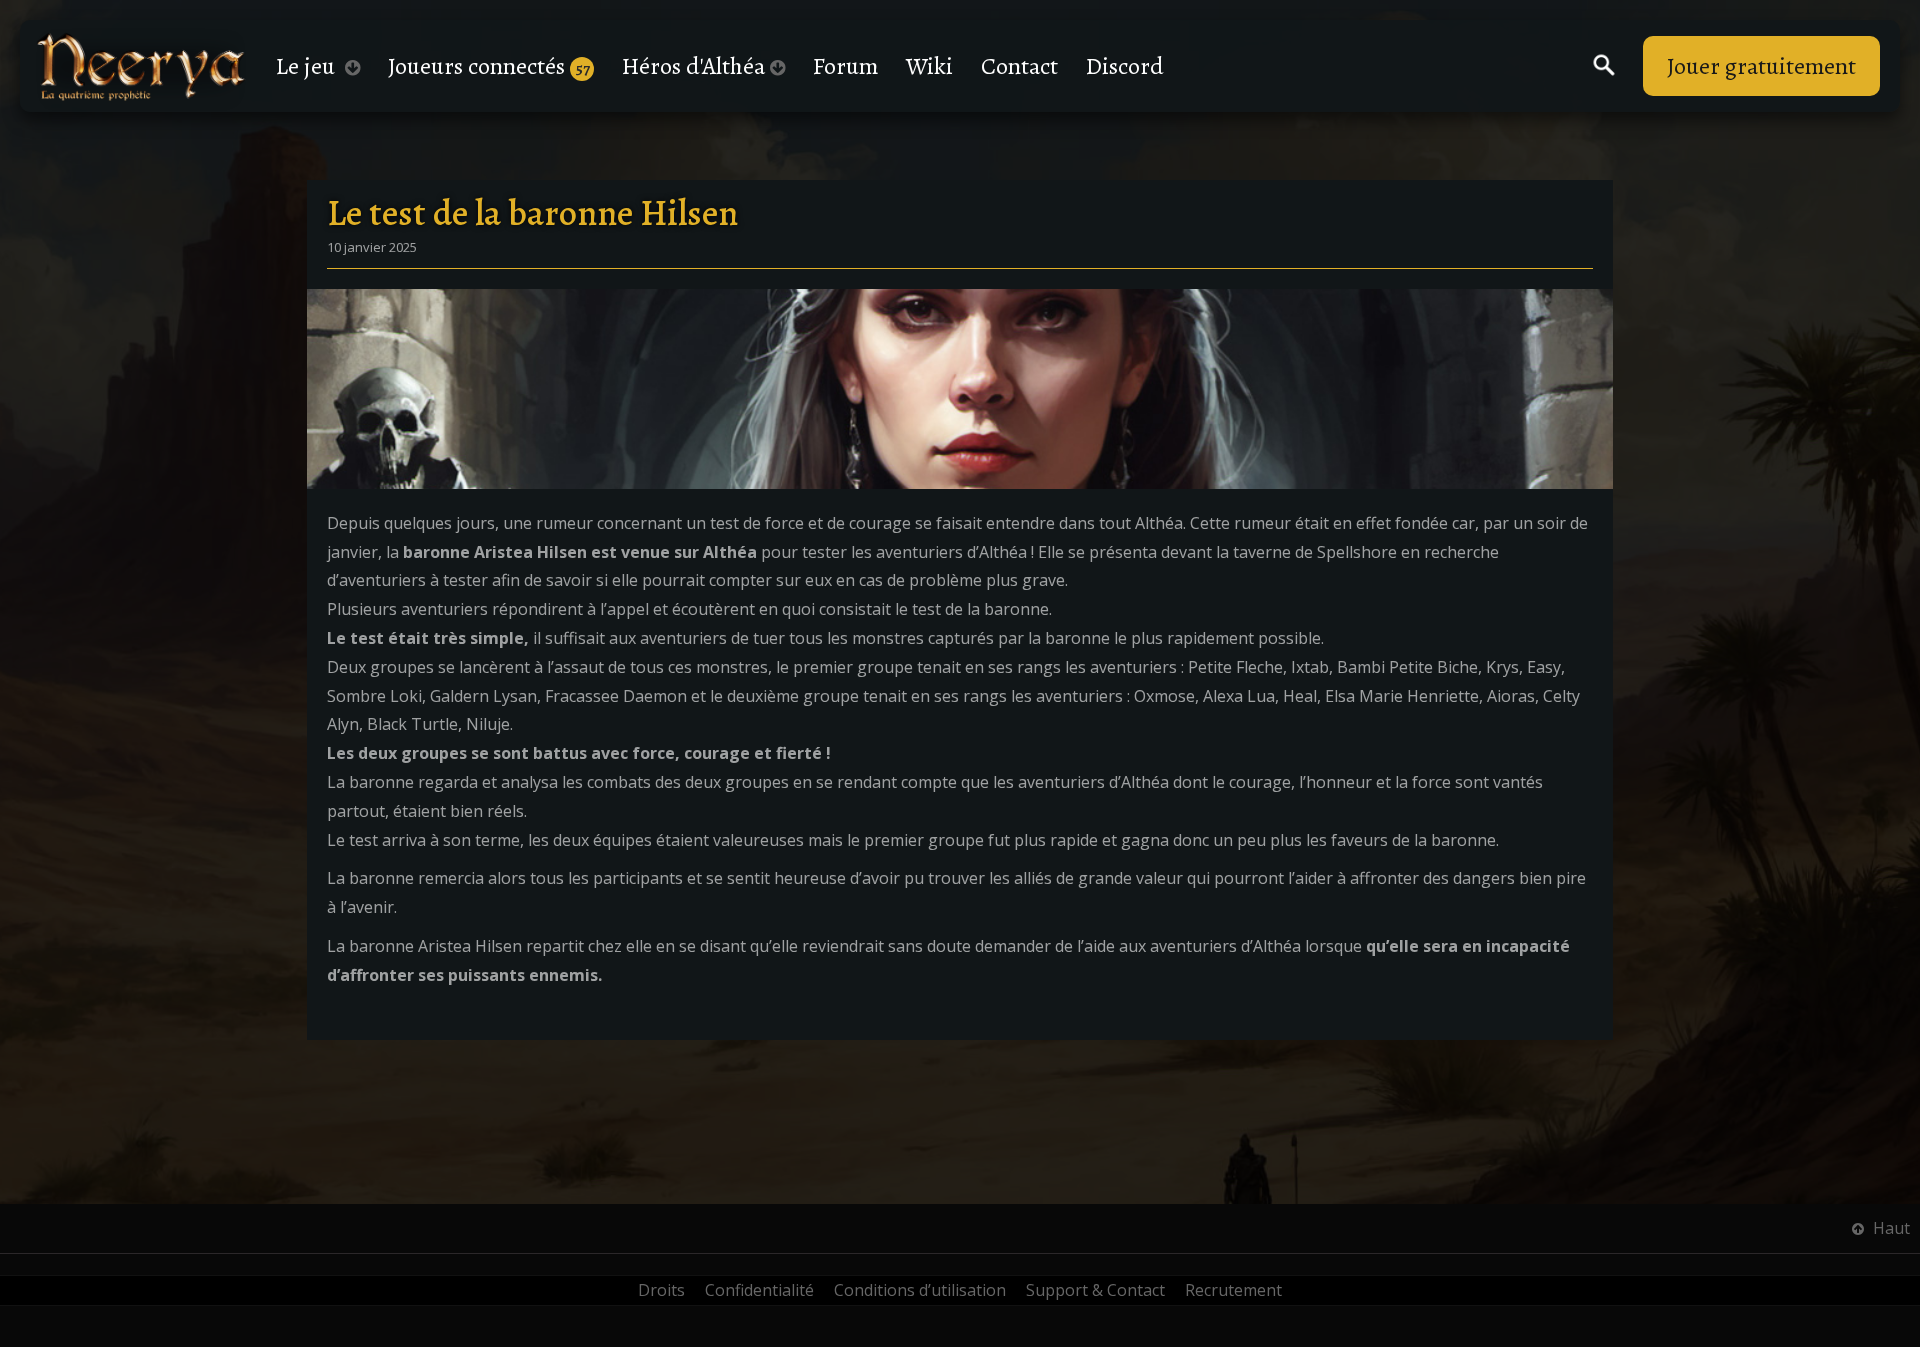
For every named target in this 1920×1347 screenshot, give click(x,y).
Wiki (929, 66)
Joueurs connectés (489, 66)
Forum (845, 66)
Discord (1125, 66)
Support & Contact (1095, 1290)
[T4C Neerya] (141, 66)
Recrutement (1233, 1290)
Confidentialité (759, 1290)
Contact (1019, 66)
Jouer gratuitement (1761, 66)
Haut (1889, 1228)
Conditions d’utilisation (920, 1290)
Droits (661, 1290)
